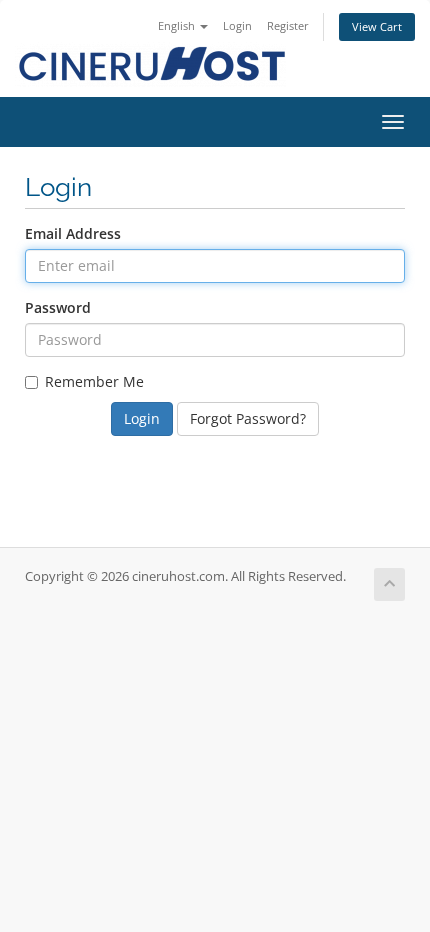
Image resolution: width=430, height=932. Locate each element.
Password (58, 307)
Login (237, 25)
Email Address (73, 233)
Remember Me (94, 381)
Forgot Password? (248, 418)
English (178, 25)
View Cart (377, 26)
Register (288, 25)
